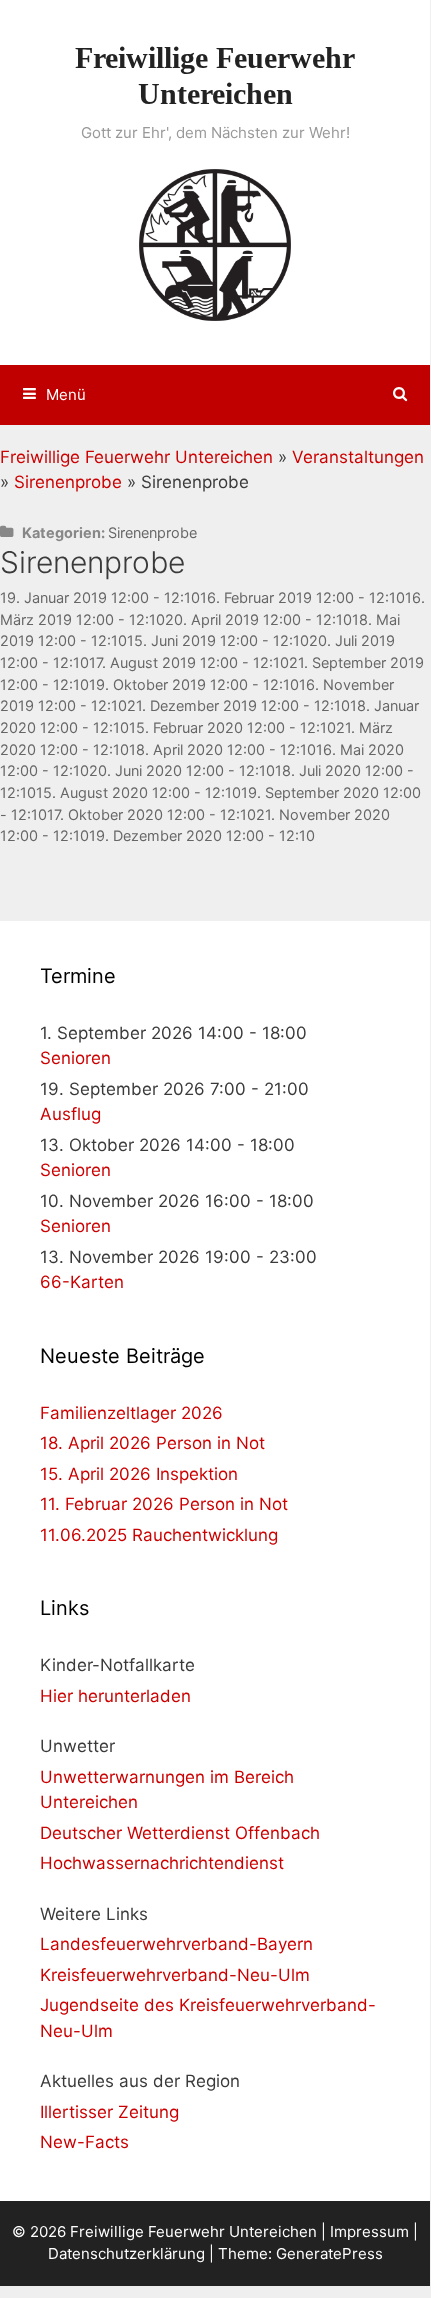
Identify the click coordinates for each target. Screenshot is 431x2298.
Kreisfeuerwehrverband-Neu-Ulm (175, 1975)
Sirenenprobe (68, 482)
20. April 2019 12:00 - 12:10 (258, 619)
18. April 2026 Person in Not (152, 1443)
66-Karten (82, 1282)
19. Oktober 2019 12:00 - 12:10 (194, 684)
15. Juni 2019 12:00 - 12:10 (218, 640)
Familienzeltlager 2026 (131, 1413)
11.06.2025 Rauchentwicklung (159, 1535)
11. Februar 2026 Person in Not (164, 1504)
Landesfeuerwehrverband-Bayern (176, 1944)
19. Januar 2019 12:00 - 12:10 (100, 597)
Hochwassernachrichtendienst (162, 1863)
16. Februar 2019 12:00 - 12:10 (302, 597)
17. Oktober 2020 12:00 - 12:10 (151, 814)
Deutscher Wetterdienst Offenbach (180, 1833)
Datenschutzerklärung (126, 2253)
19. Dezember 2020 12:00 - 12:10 (202, 835)
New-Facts (84, 2142)
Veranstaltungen (358, 457)
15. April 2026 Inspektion (139, 1474)
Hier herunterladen (115, 1696)
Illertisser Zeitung (109, 2112)
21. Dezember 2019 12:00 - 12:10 (238, 705)
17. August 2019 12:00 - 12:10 (189, 662)
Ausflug (70, 1114)
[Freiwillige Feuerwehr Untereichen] (215, 243)
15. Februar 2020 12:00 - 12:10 (232, 727)
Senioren (75, 1058)
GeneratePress (329, 2253)
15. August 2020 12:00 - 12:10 (138, 792)
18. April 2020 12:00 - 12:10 (222, 749)
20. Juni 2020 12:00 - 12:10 (182, 770)
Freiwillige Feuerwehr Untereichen (136, 457)
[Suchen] (400, 395)
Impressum (369, 2231)
